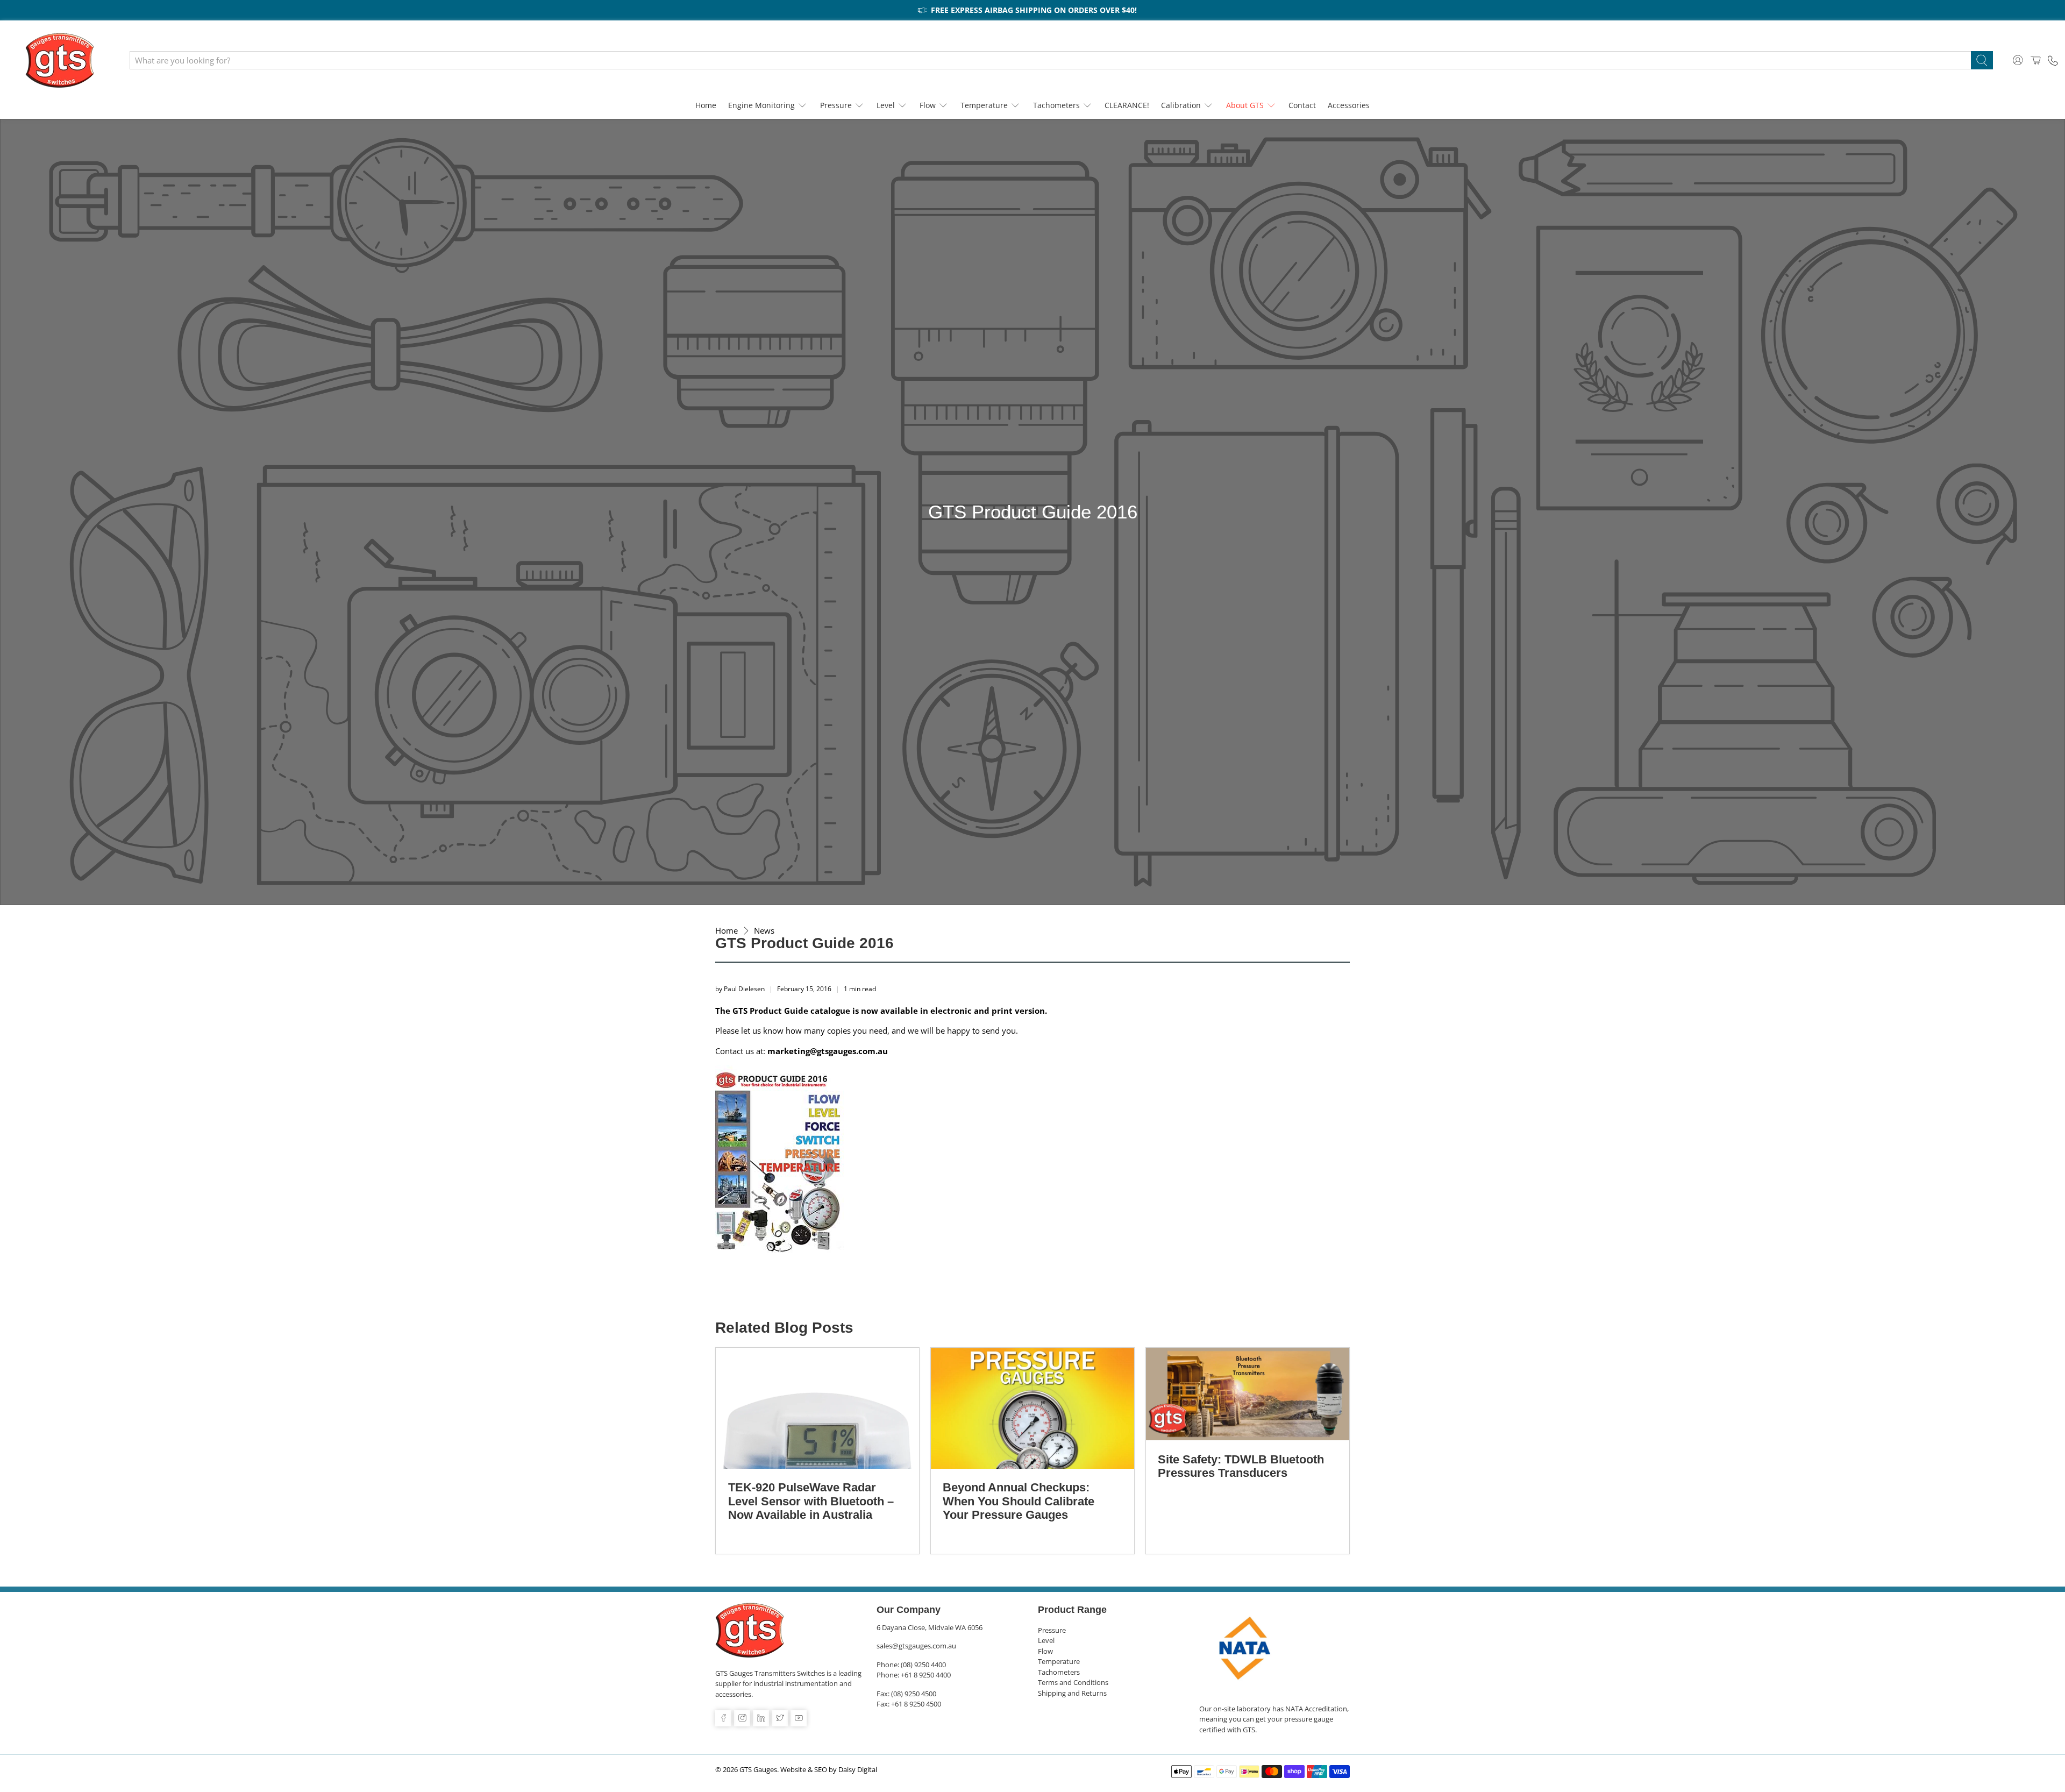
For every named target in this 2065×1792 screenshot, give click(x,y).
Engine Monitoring (761, 105)
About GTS (1245, 105)
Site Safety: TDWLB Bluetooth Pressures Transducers (1241, 1466)
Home (706, 105)
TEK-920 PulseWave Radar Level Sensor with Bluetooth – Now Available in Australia (811, 1501)
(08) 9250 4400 (923, 1665)
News (764, 931)
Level (886, 105)
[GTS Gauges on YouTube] (799, 1718)
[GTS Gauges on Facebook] (723, 1718)
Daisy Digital (858, 1770)
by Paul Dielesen (740, 989)
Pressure (836, 105)
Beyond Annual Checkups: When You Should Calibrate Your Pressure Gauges (1019, 1501)
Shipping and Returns (1072, 1693)
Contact (1302, 105)
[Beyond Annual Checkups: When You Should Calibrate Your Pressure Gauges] (1032, 1408)
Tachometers (1056, 105)
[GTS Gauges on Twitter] (780, 1718)
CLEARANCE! (1127, 105)
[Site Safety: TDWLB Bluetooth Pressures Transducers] (1248, 1394)
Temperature (984, 105)
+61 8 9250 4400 (926, 1675)
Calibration (1181, 105)
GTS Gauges (758, 1770)
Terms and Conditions (1073, 1682)
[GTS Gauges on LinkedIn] (761, 1718)
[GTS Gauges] (60, 60)
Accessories (1349, 105)
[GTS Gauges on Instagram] (742, 1718)
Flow (928, 105)
